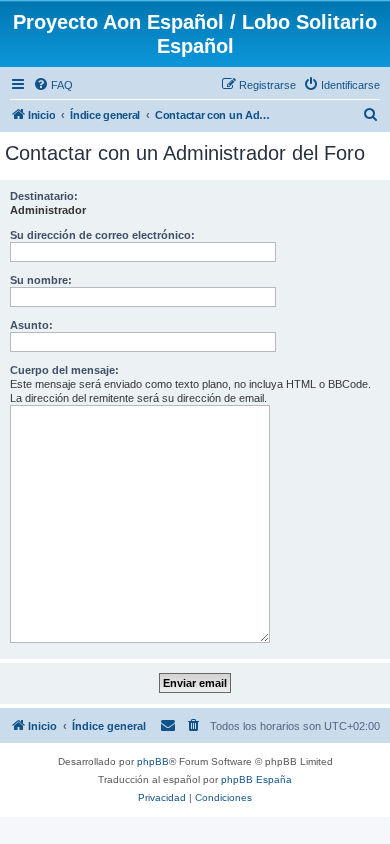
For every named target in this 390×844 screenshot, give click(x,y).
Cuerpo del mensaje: (64, 370)
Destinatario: (44, 196)
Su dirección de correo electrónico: (102, 235)
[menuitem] (53, 85)
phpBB (153, 761)
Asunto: (31, 325)
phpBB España (256, 779)
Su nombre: (41, 280)
